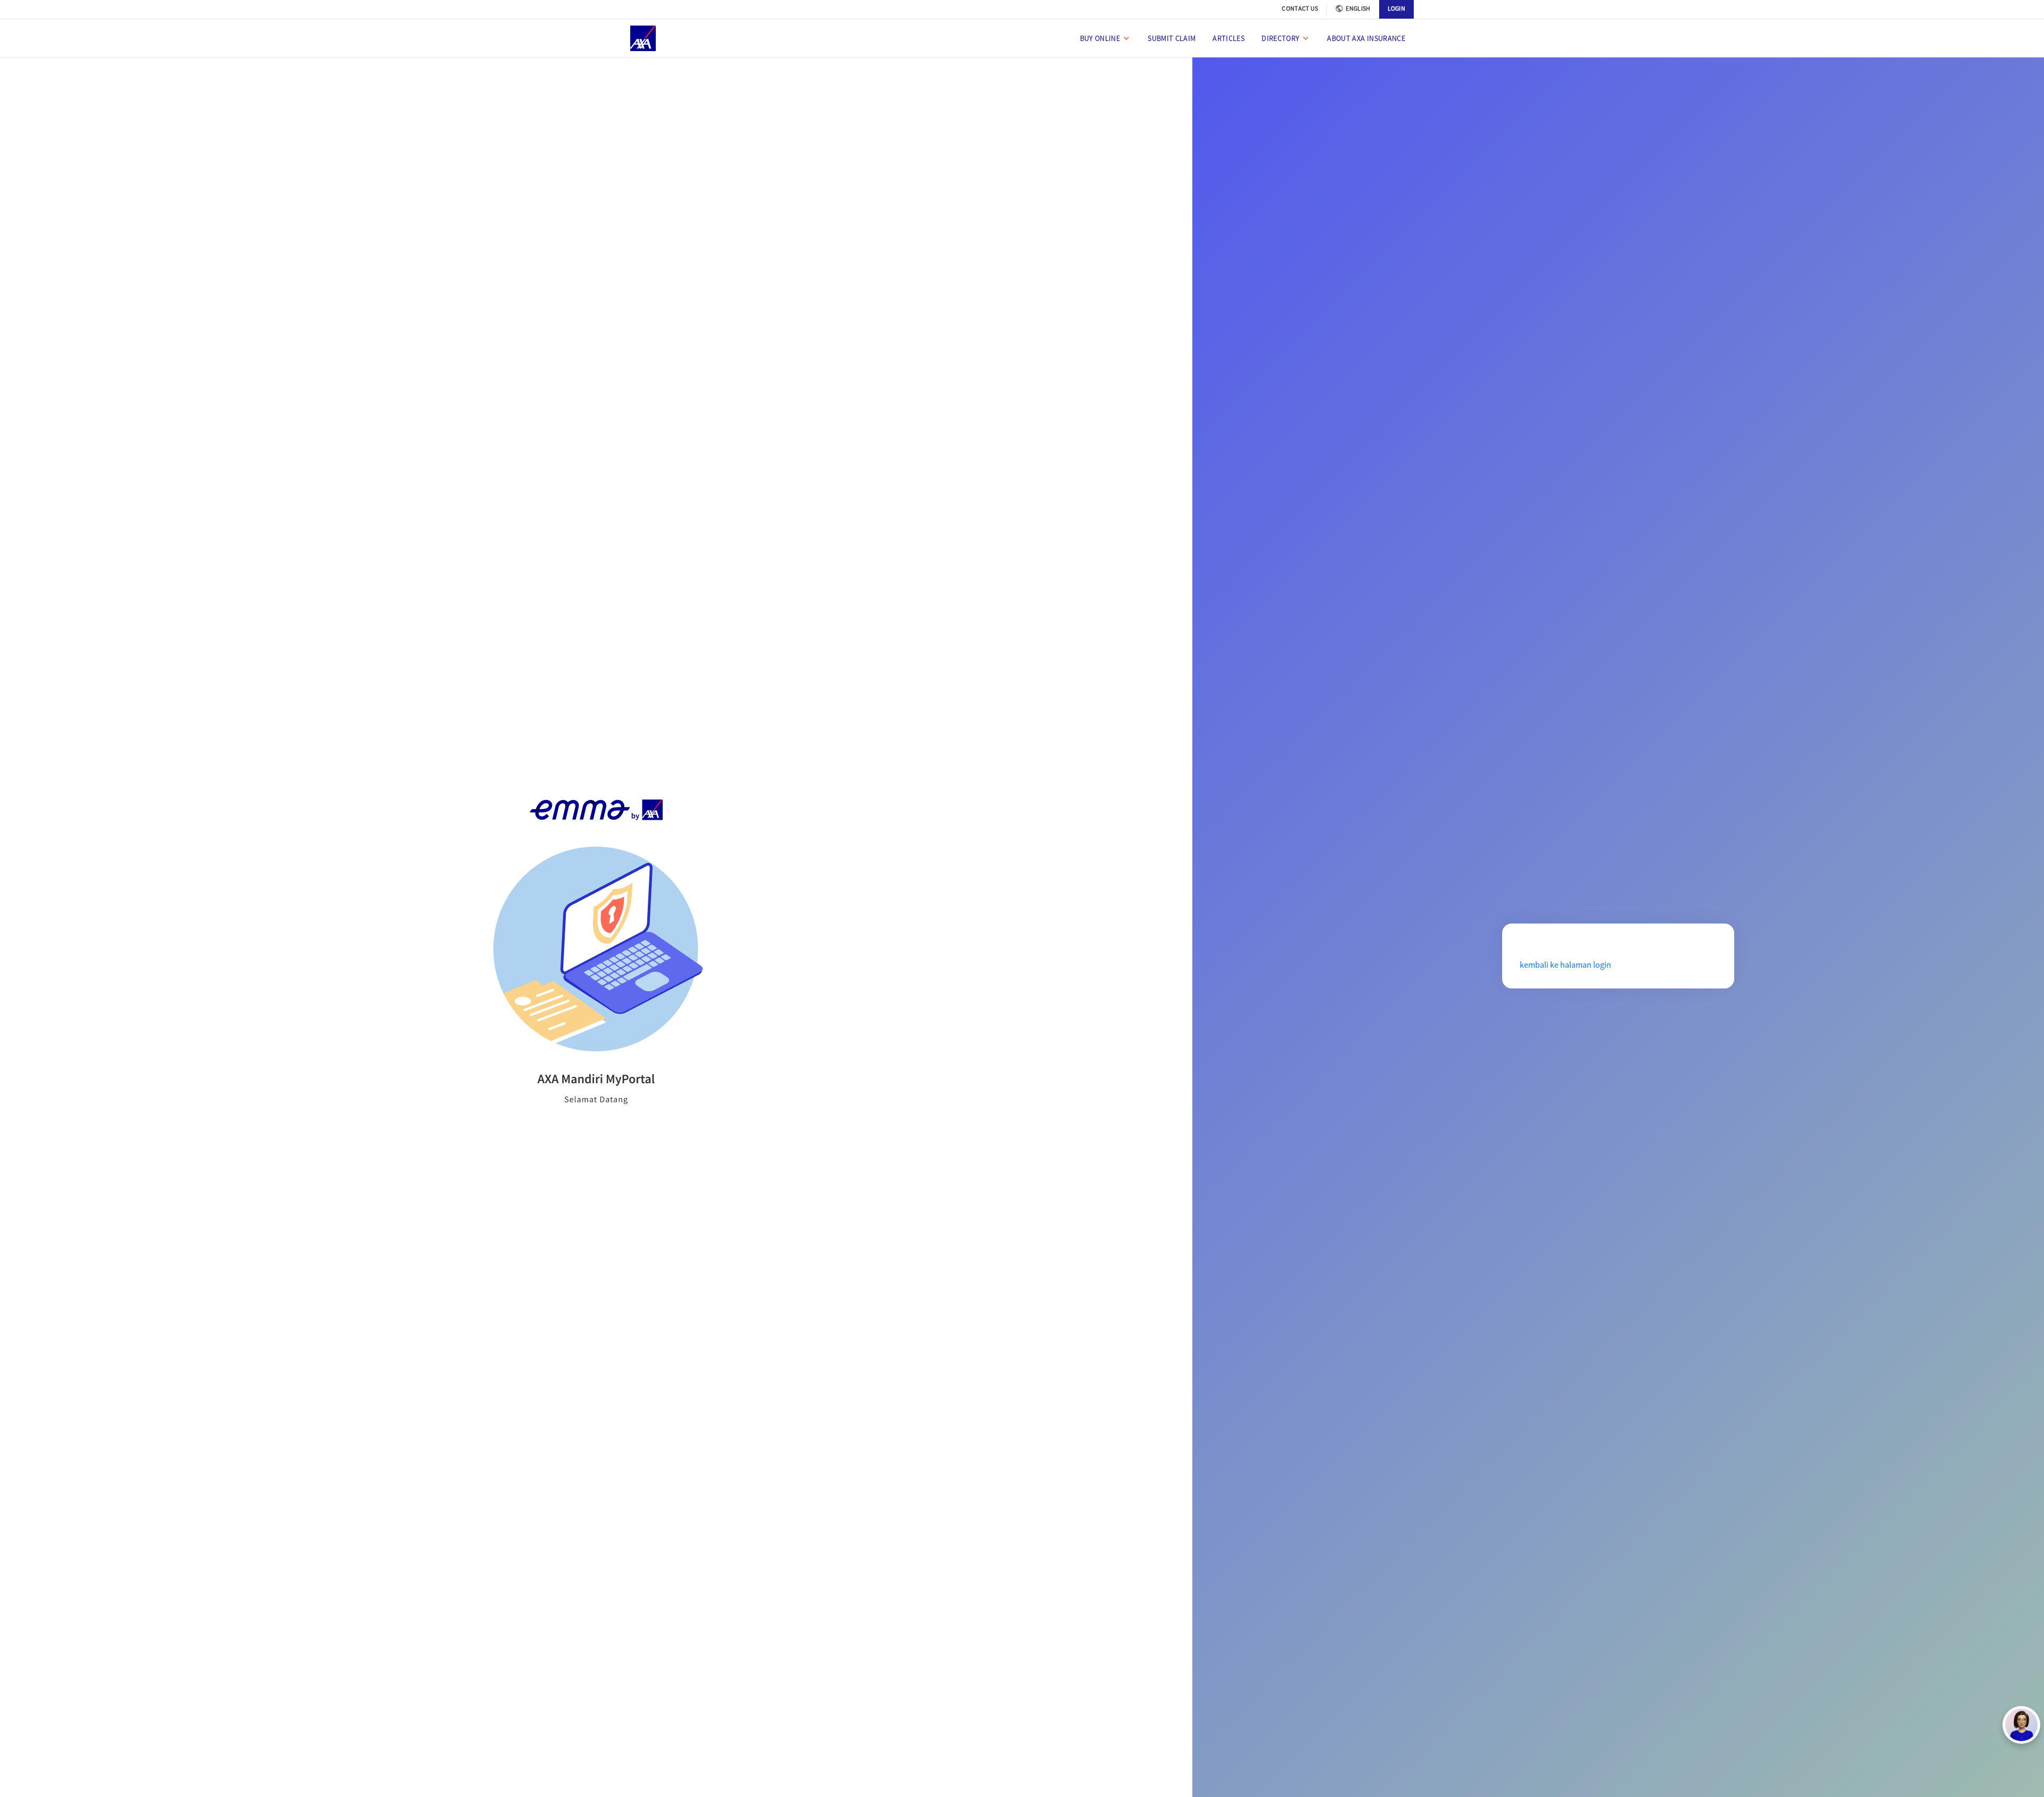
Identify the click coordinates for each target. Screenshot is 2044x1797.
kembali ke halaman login (1565, 965)
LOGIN (1397, 8)
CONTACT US (1300, 8)
